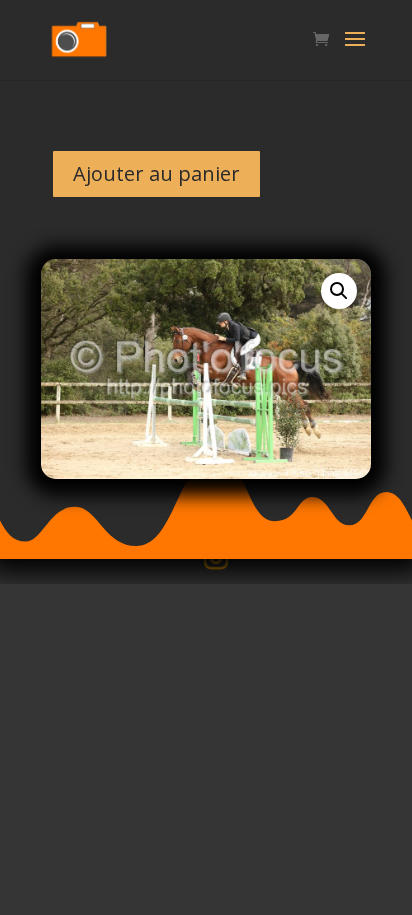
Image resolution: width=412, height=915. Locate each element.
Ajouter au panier (156, 173)
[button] (339, 291)
